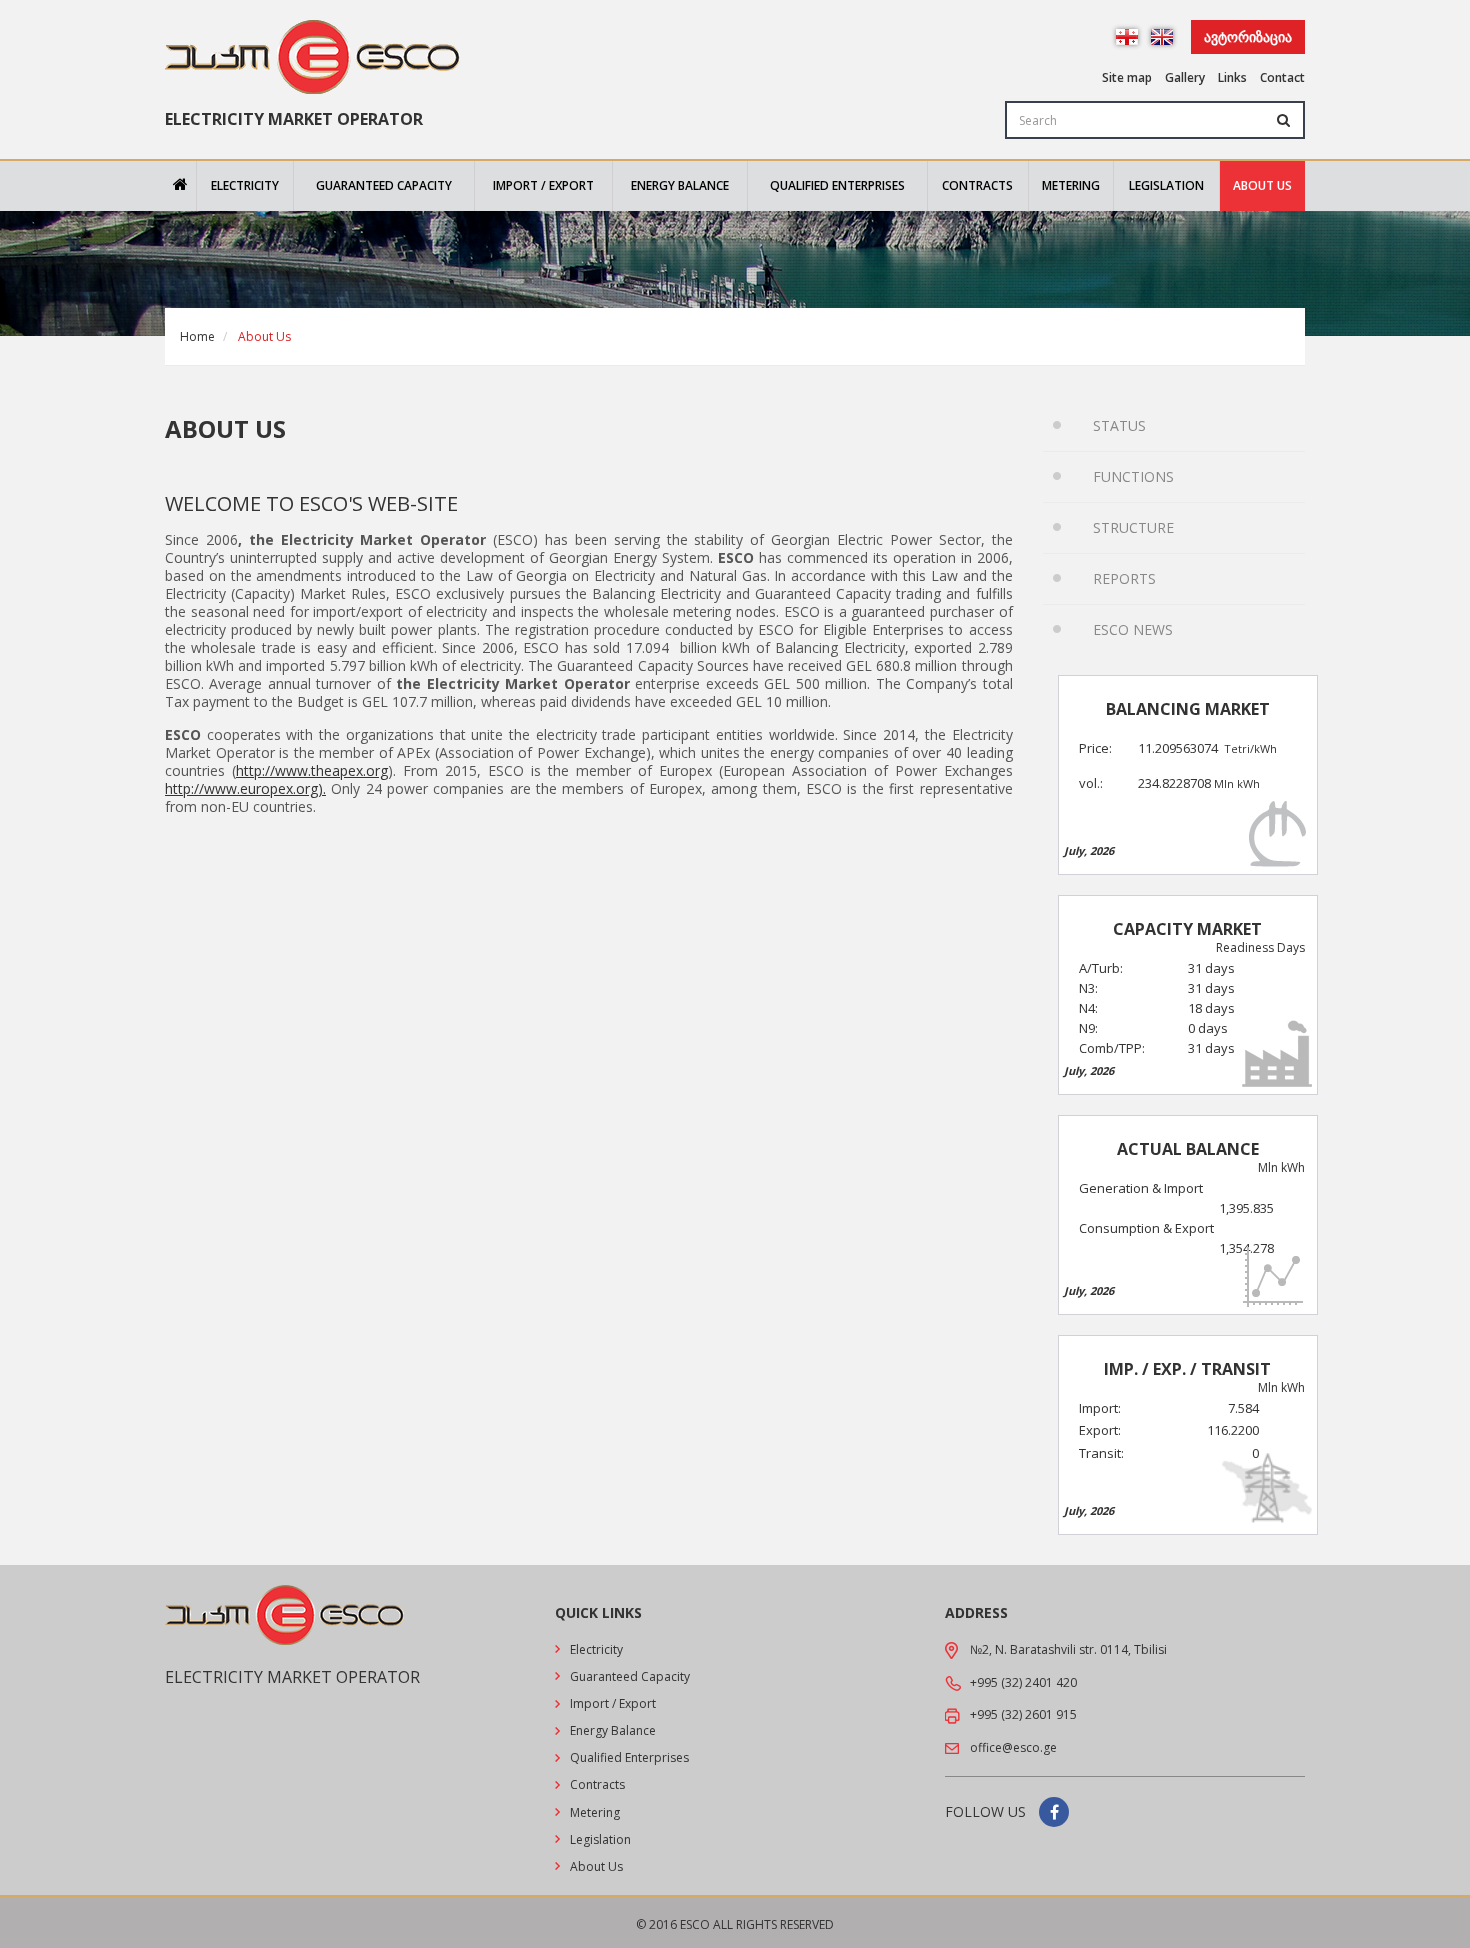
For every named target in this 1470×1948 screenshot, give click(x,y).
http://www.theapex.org (312, 771)
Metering (1071, 185)
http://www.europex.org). (245, 789)
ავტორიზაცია (1248, 36)
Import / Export (543, 185)
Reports (1124, 578)
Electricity (245, 185)
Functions (1133, 476)
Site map (1127, 77)
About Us (1262, 185)
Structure (1133, 527)
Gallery (1185, 77)
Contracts (977, 185)
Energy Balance (680, 185)
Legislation (1166, 185)
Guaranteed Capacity (384, 185)
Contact (1282, 77)
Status (1119, 425)
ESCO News (1133, 629)
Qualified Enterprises (837, 185)
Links (1232, 77)
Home (197, 336)
